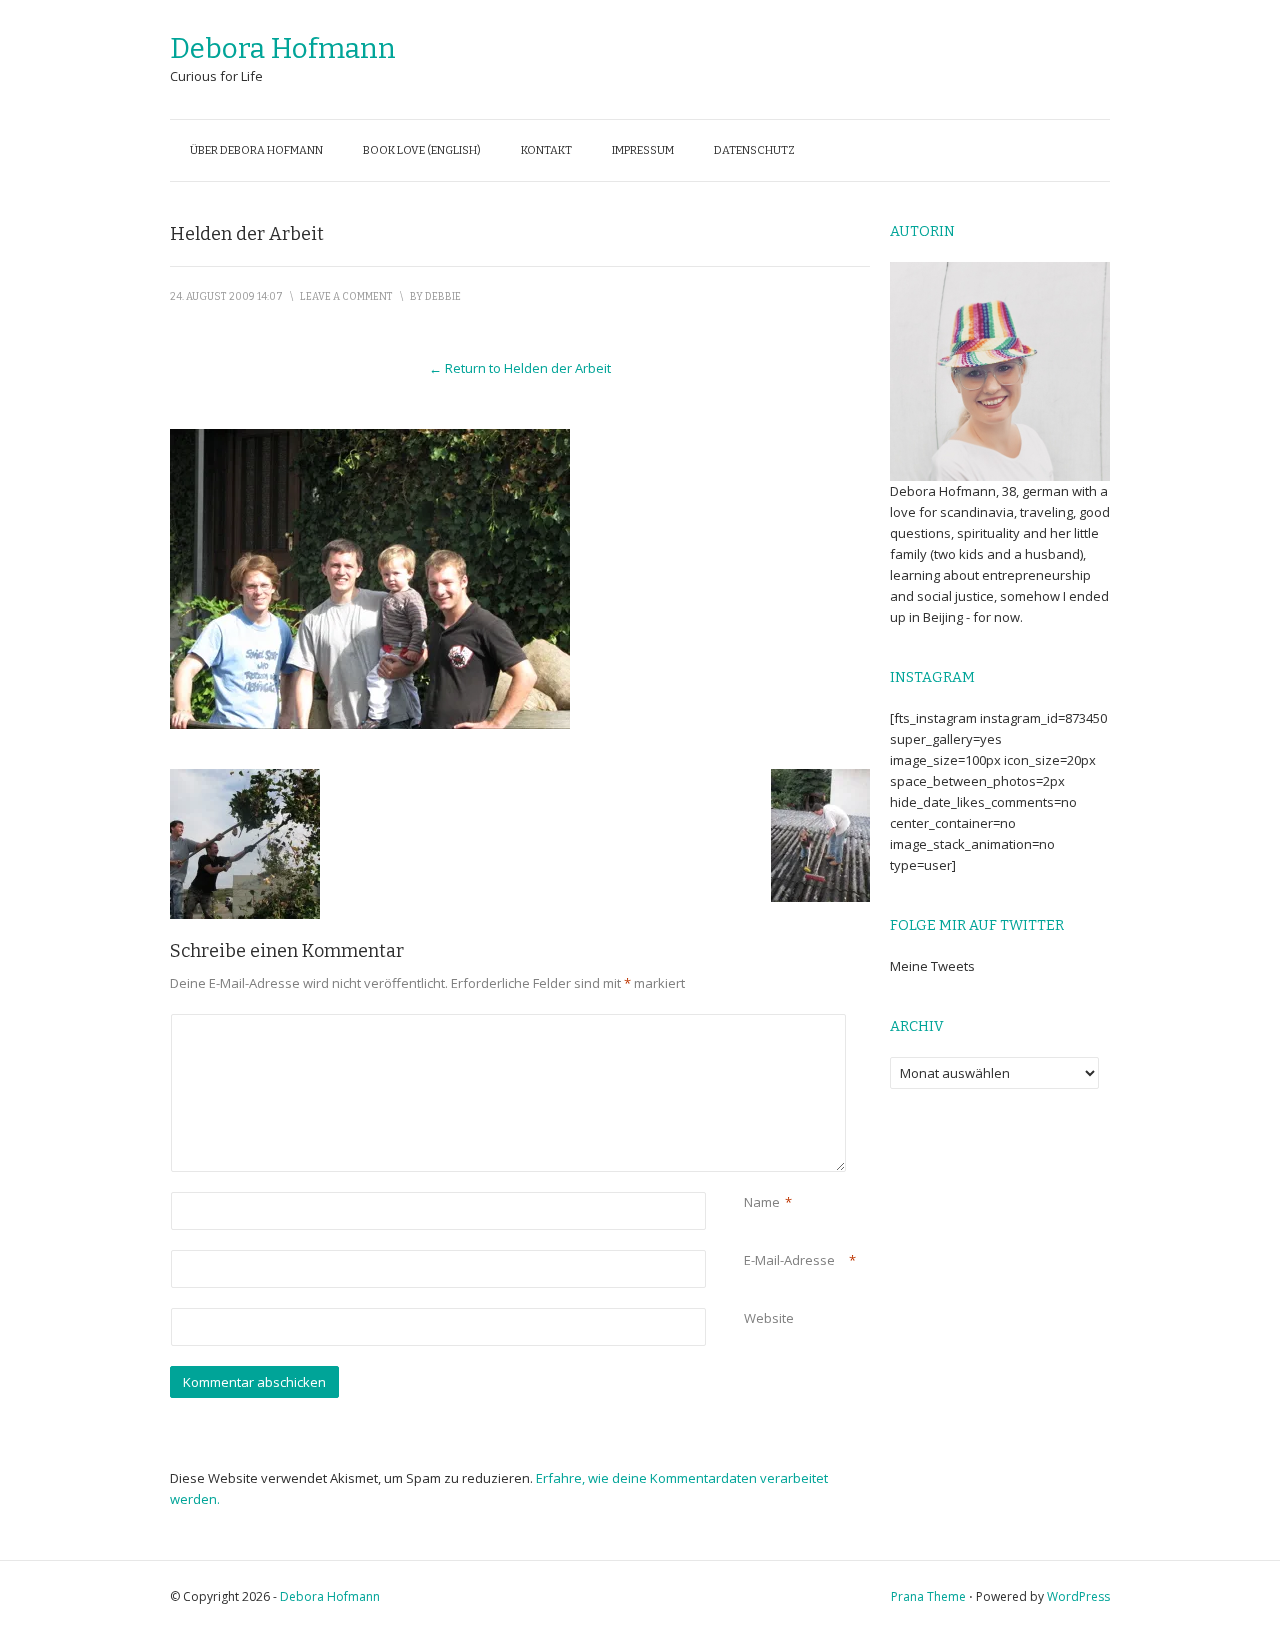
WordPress (1078, 1596)
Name (762, 1202)
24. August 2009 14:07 (226, 297)
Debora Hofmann (283, 48)
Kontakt (546, 150)
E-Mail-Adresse (789, 1260)
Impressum (643, 150)
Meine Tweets (932, 966)
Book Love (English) (422, 150)
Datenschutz (754, 150)
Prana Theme (928, 1596)
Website (769, 1318)
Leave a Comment (346, 297)
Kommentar (747, 1024)
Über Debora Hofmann (256, 150)
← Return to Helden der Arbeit (520, 368)
